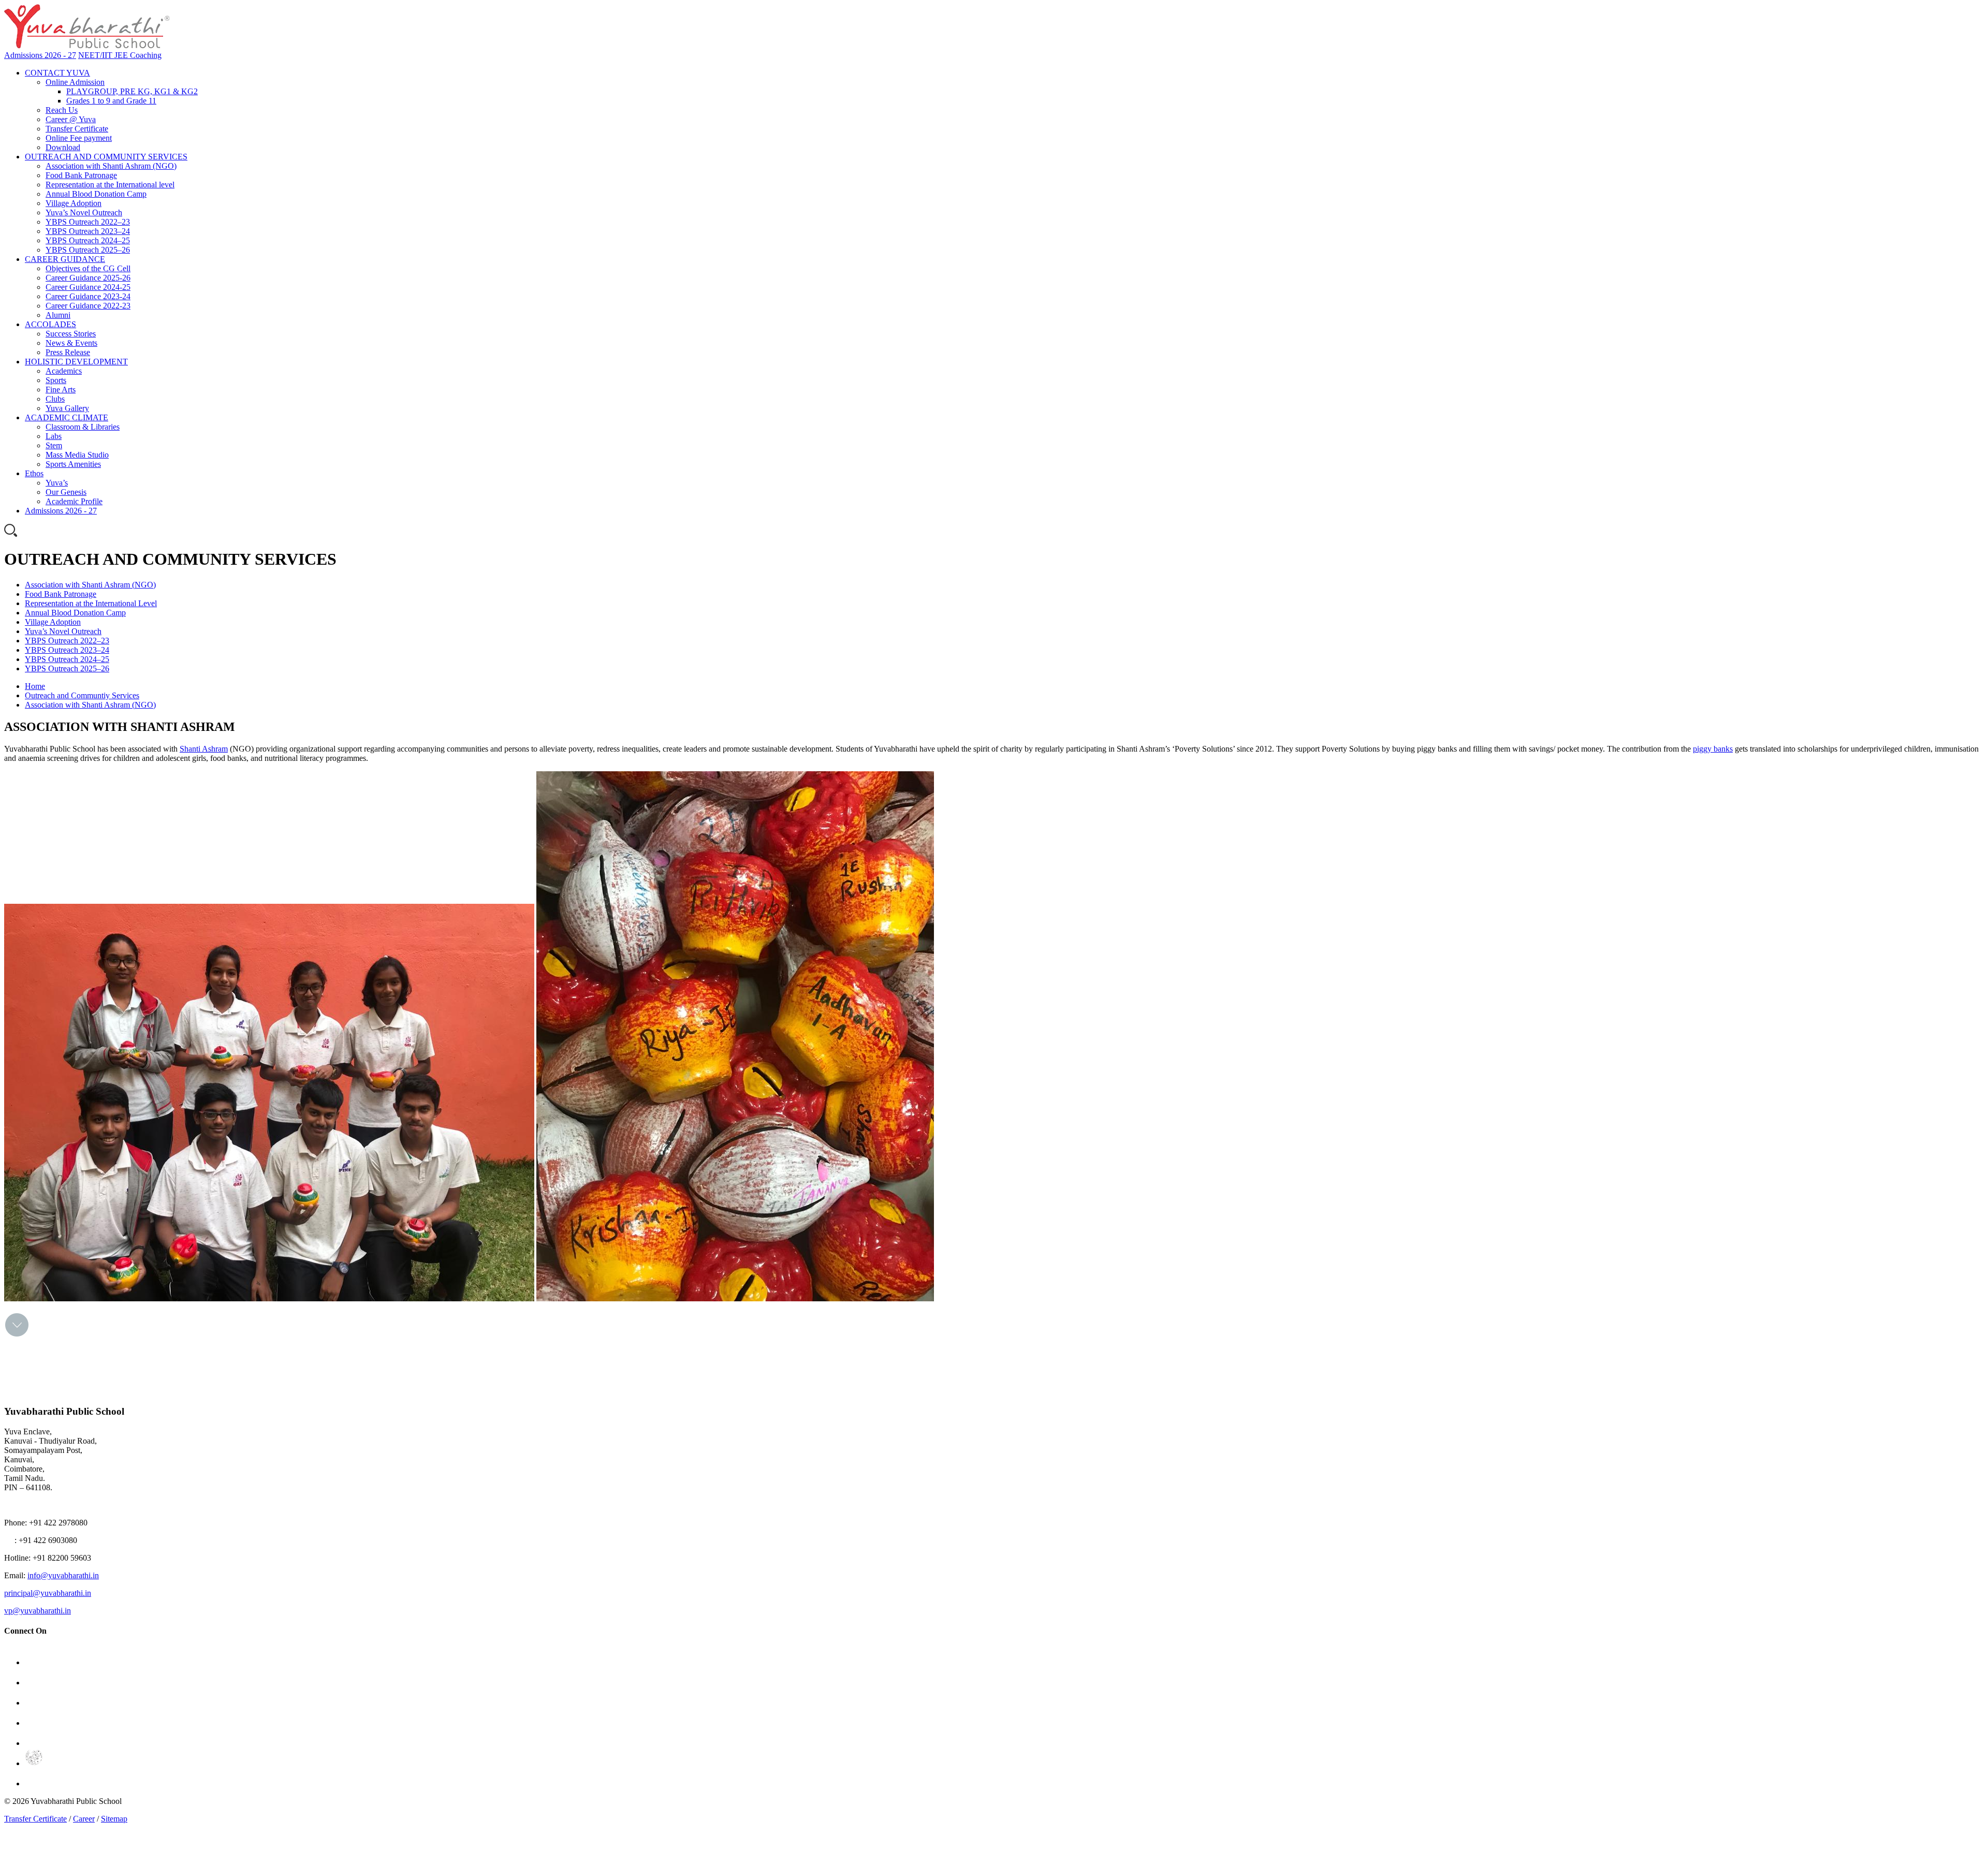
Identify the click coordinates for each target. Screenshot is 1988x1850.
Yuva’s (57, 483)
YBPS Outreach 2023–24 (88, 231)
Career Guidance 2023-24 (88, 296)
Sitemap (114, 1819)
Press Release (68, 352)
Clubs (55, 399)
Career (84, 1819)
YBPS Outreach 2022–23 (88, 222)
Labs (54, 436)
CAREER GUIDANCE (65, 259)
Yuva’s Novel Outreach (84, 212)
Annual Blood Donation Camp (96, 194)
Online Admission (75, 82)
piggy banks (1713, 749)
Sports (56, 380)
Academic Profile (74, 501)
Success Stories (71, 334)
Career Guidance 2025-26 (88, 278)
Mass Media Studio (77, 455)
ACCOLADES (50, 324)
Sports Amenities (73, 464)
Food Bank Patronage (81, 175)
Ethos (34, 473)
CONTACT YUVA (57, 73)
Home (35, 686)
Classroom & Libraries (83, 427)
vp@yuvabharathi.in (38, 1611)
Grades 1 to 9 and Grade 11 (111, 101)
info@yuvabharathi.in (63, 1575)
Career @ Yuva (71, 119)
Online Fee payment (79, 138)
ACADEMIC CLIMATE (67, 417)
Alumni (58, 315)
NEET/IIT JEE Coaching (120, 55)
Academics (64, 371)
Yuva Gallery (67, 408)
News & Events (71, 343)
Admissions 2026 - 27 (40, 55)
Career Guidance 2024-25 (88, 287)
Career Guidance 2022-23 (88, 306)
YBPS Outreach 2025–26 (88, 250)
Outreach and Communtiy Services (82, 695)
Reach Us (62, 110)
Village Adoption (74, 203)
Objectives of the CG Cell (88, 268)
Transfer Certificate (77, 129)
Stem (54, 445)
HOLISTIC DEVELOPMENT (76, 362)
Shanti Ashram (204, 749)
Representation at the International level (110, 185)
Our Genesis (66, 492)
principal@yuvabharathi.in (48, 1593)
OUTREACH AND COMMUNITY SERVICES (106, 157)
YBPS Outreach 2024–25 (88, 240)
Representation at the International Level (91, 603)
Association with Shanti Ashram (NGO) (111, 166)
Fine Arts (61, 390)
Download (63, 147)
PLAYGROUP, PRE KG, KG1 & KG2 (132, 91)
